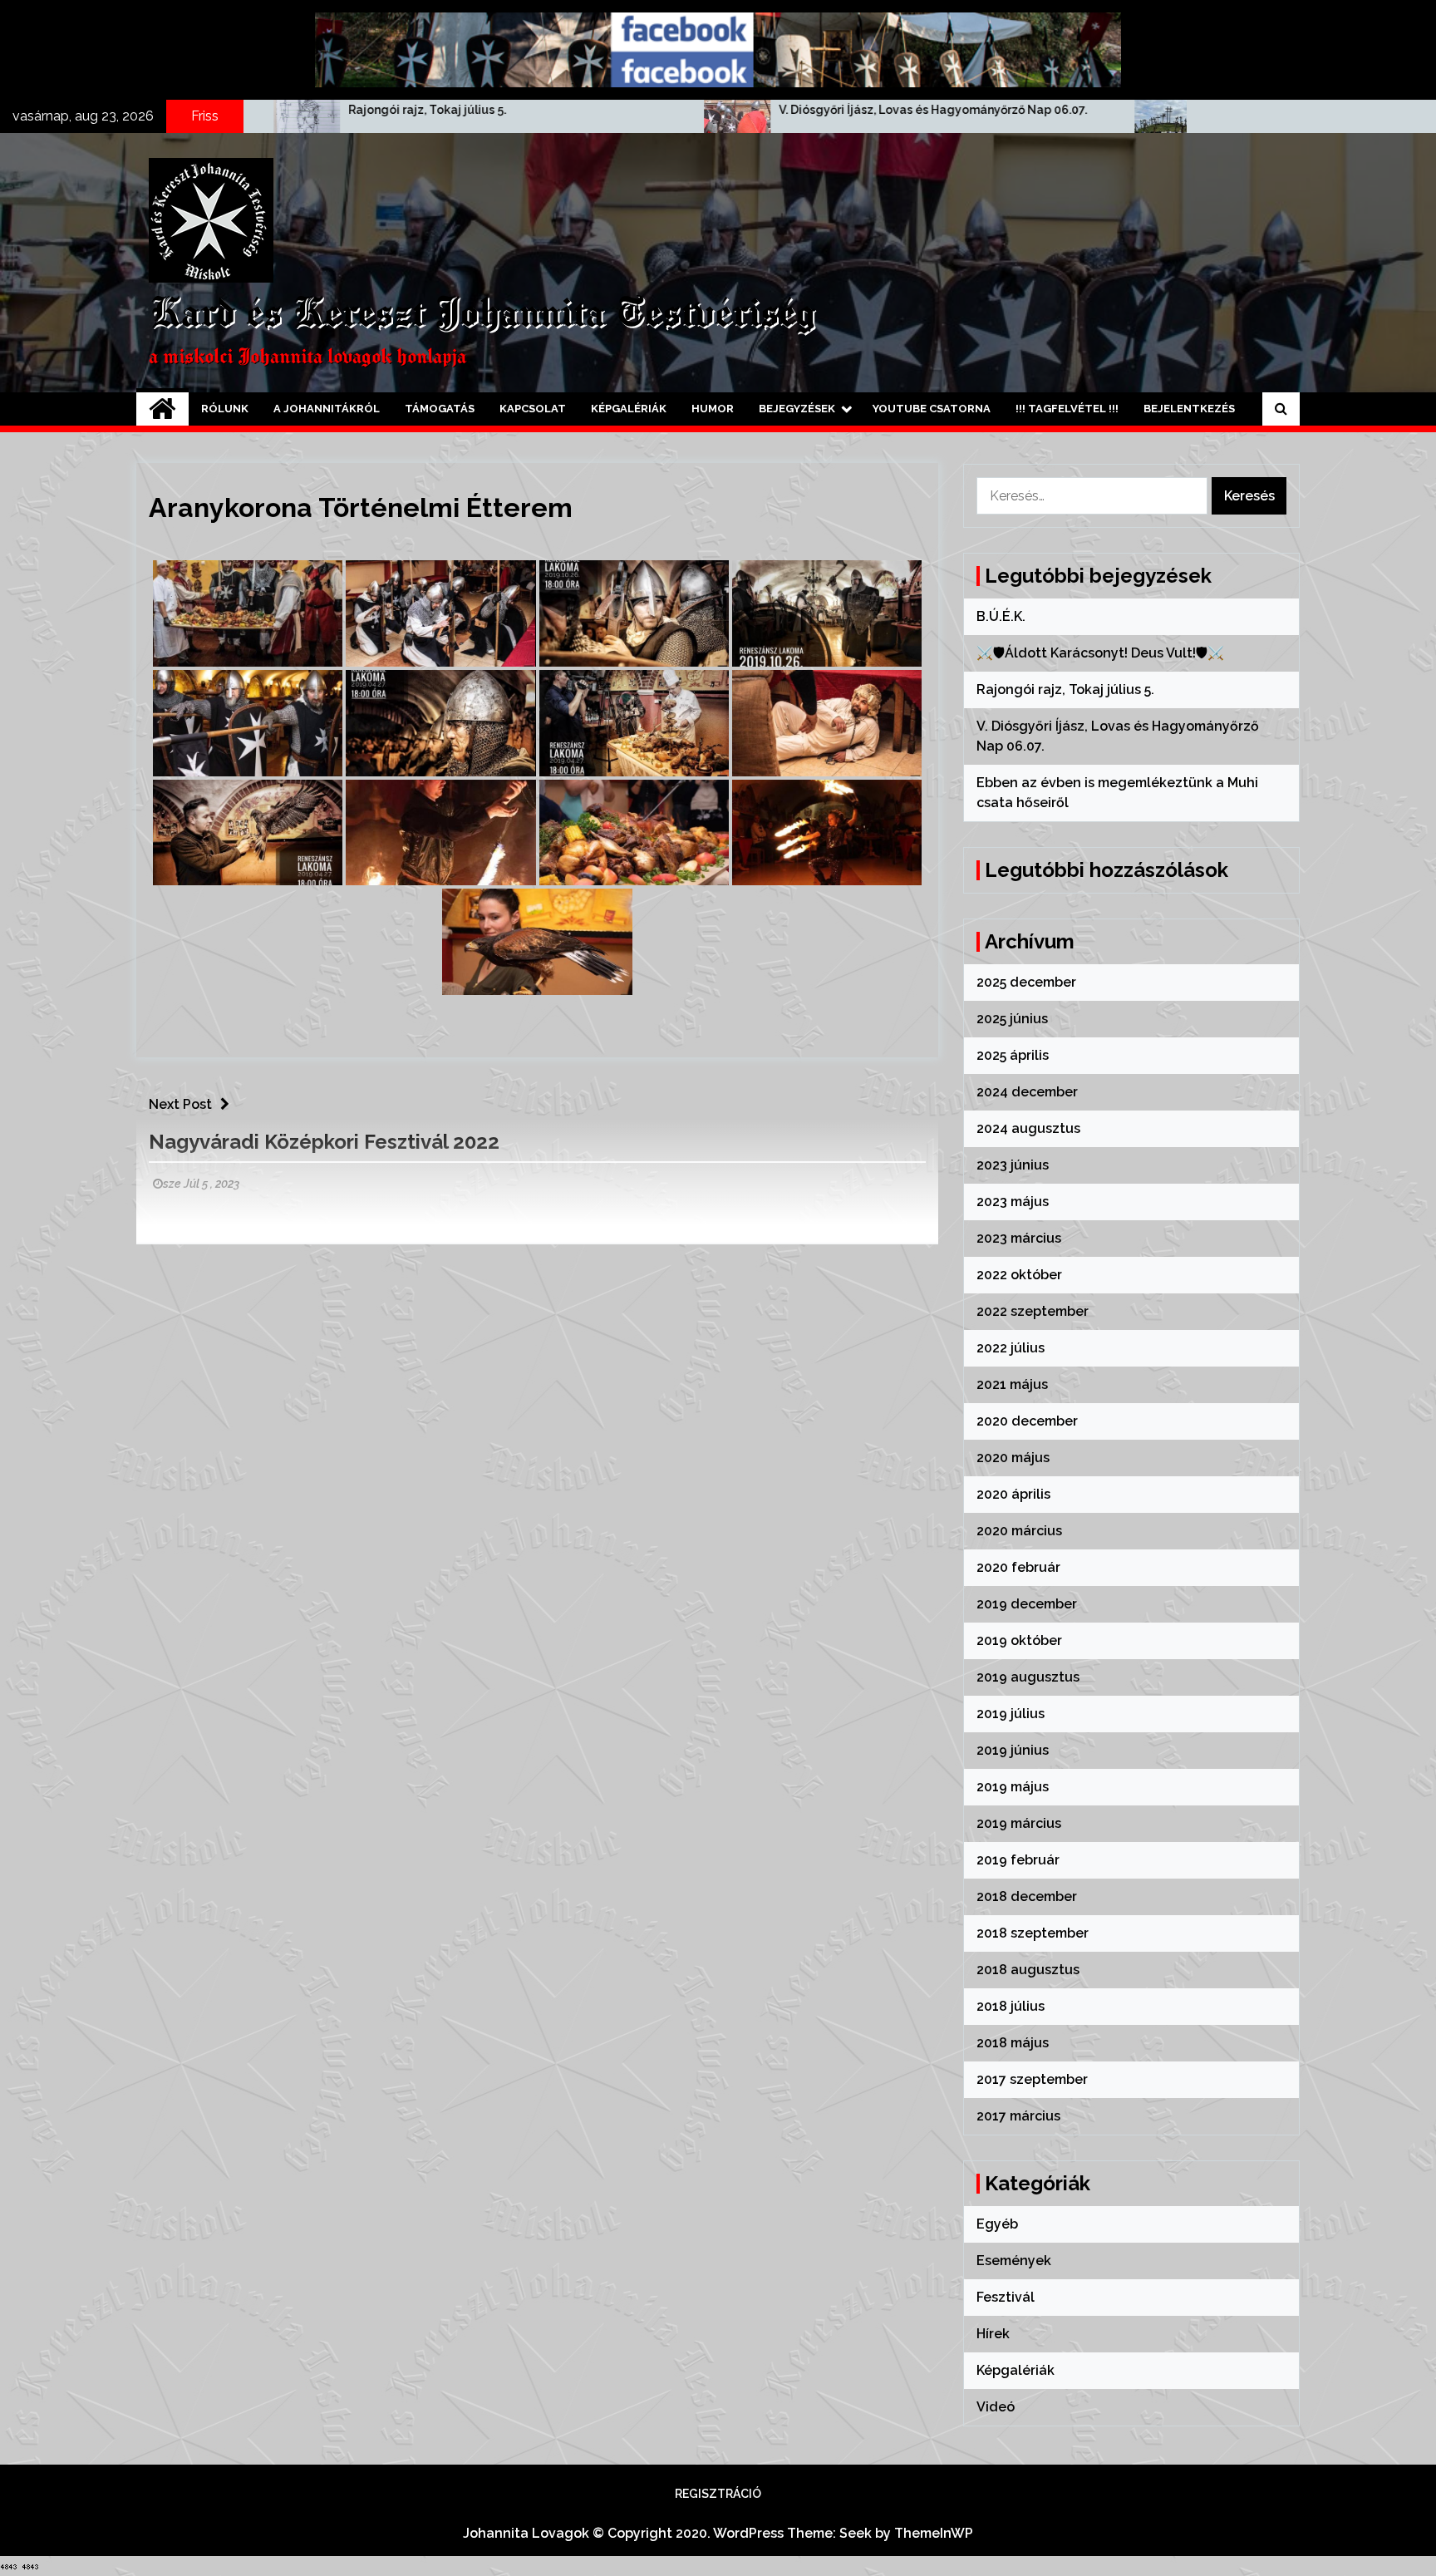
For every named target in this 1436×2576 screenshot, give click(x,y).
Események (1014, 2261)
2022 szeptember (1033, 1311)
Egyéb (997, 2224)
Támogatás (440, 409)
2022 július (1011, 1348)
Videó (996, 2407)
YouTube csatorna (932, 409)
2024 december (1027, 1092)
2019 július (1011, 1714)
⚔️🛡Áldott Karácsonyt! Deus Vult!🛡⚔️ (1100, 653)
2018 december (1027, 1896)
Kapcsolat (533, 409)
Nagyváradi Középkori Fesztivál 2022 (324, 1142)
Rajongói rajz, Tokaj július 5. (188, 110)
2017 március (1018, 2116)
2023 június (1013, 1165)
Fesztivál (1006, 2297)
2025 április (1013, 1055)
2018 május (1013, 2043)
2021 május (1012, 1384)
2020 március (1019, 1531)
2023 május (1013, 1202)
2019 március (1019, 1823)
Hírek (993, 2334)
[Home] (162, 409)
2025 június (1012, 1019)
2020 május (1013, 1458)
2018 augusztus (1028, 1970)
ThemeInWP (934, 2533)
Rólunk (225, 409)
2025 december (1026, 982)
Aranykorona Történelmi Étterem (361, 507)
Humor (713, 409)
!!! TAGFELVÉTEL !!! (1067, 409)
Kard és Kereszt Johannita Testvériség (482, 315)
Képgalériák (629, 409)
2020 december (1027, 1421)
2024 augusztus (1028, 1128)
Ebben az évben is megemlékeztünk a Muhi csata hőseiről (1134, 110)
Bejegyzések (797, 409)
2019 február (1018, 1860)
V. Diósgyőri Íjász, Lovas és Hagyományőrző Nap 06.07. (693, 110)
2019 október (1019, 1640)
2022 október (1019, 1275)
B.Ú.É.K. (1001, 616)
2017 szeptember (1032, 2079)
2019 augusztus (1028, 1677)
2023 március (1019, 1238)
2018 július (1011, 2006)
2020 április (1013, 1494)
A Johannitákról (327, 409)
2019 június (1013, 1750)
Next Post (180, 1104)
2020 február (1018, 1567)
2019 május (1013, 1787)
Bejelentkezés (1189, 409)
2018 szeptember (1033, 1933)
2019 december (1027, 1604)
